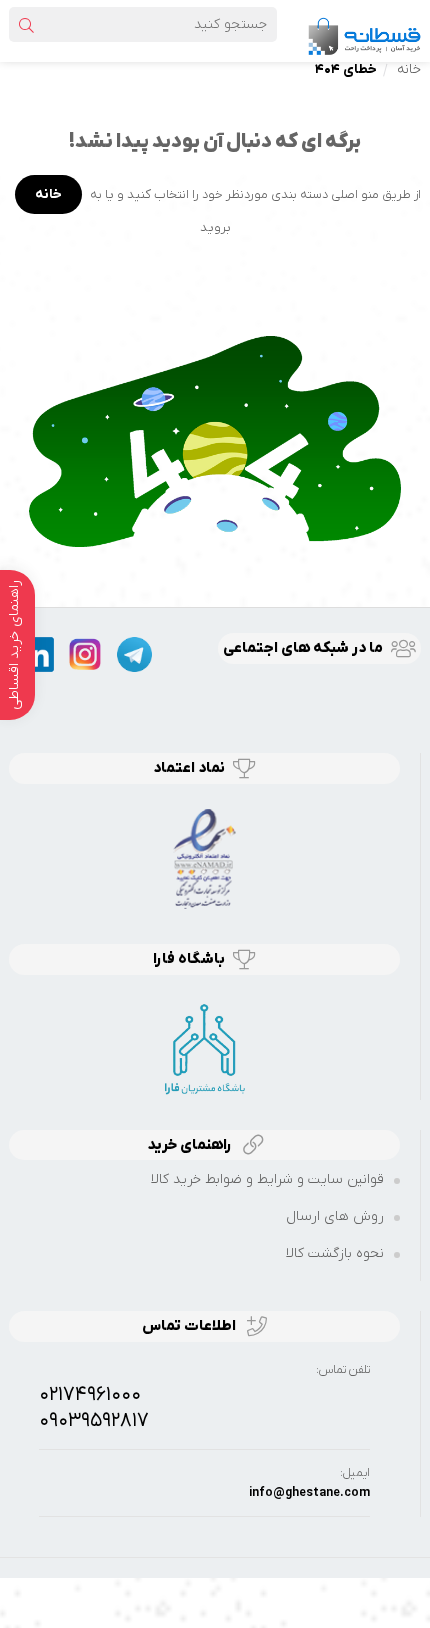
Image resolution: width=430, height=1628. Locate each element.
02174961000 (90, 1395)
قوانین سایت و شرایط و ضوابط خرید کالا (267, 1179)
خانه (409, 69)
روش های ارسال (335, 1216)
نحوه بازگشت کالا (335, 1253)
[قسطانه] (364, 30)
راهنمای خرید (191, 1145)
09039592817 (94, 1421)
